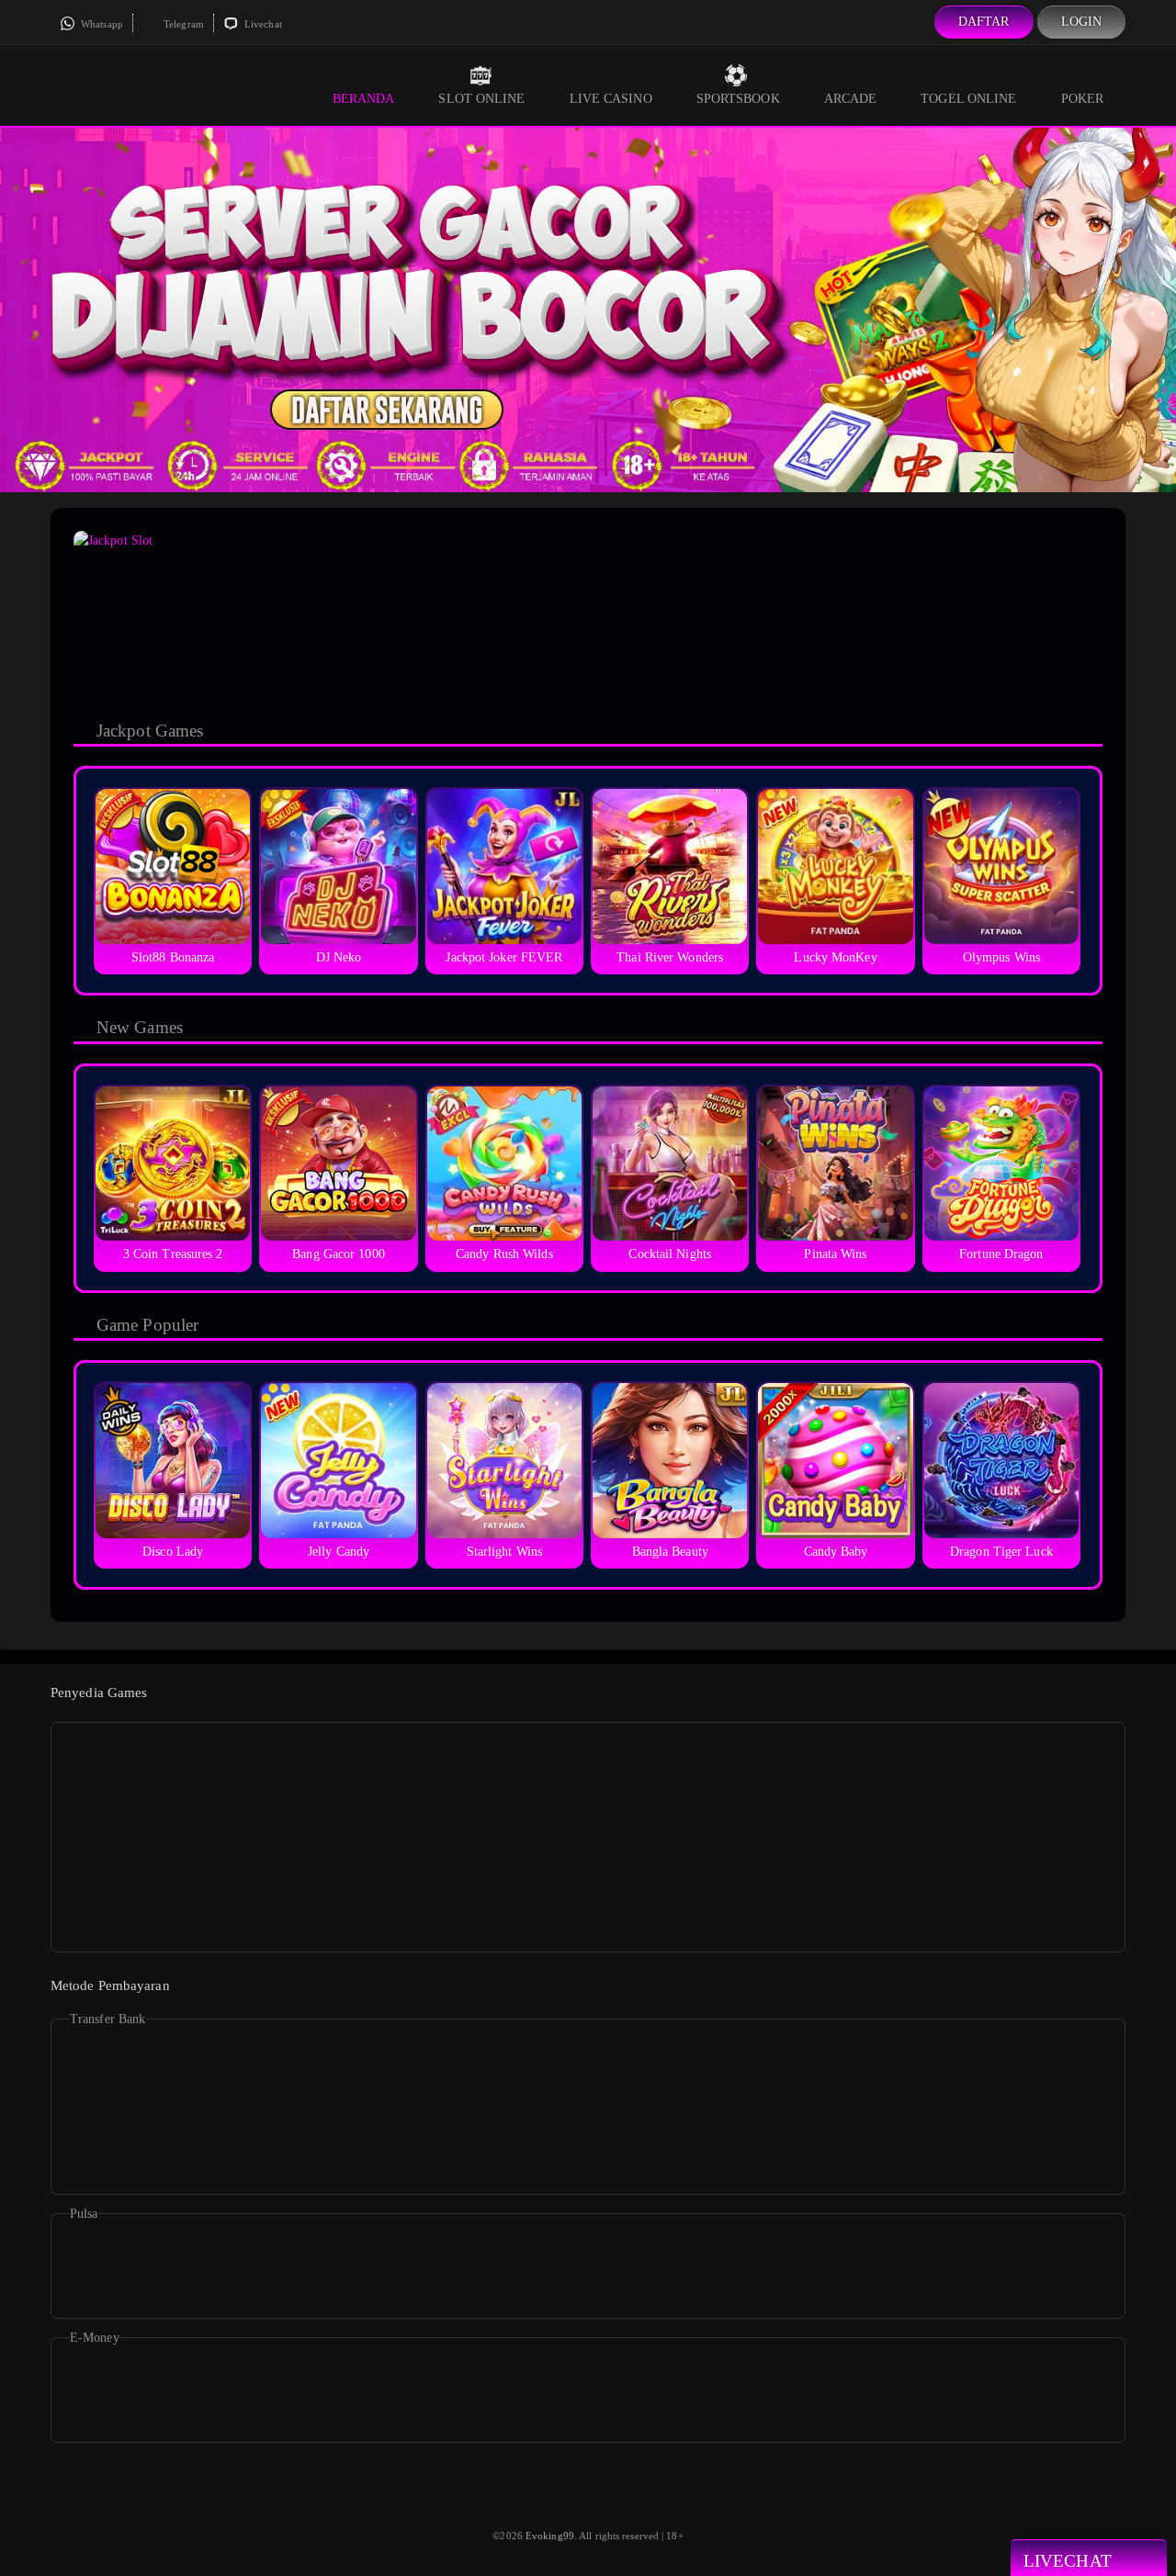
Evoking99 (550, 2536)
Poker (1083, 99)
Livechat (262, 24)
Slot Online (481, 99)
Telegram (182, 24)
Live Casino (611, 99)
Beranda (364, 99)
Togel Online (968, 99)
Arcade (851, 99)
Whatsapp (101, 24)
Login (1082, 22)
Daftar (984, 22)
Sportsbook (738, 99)
